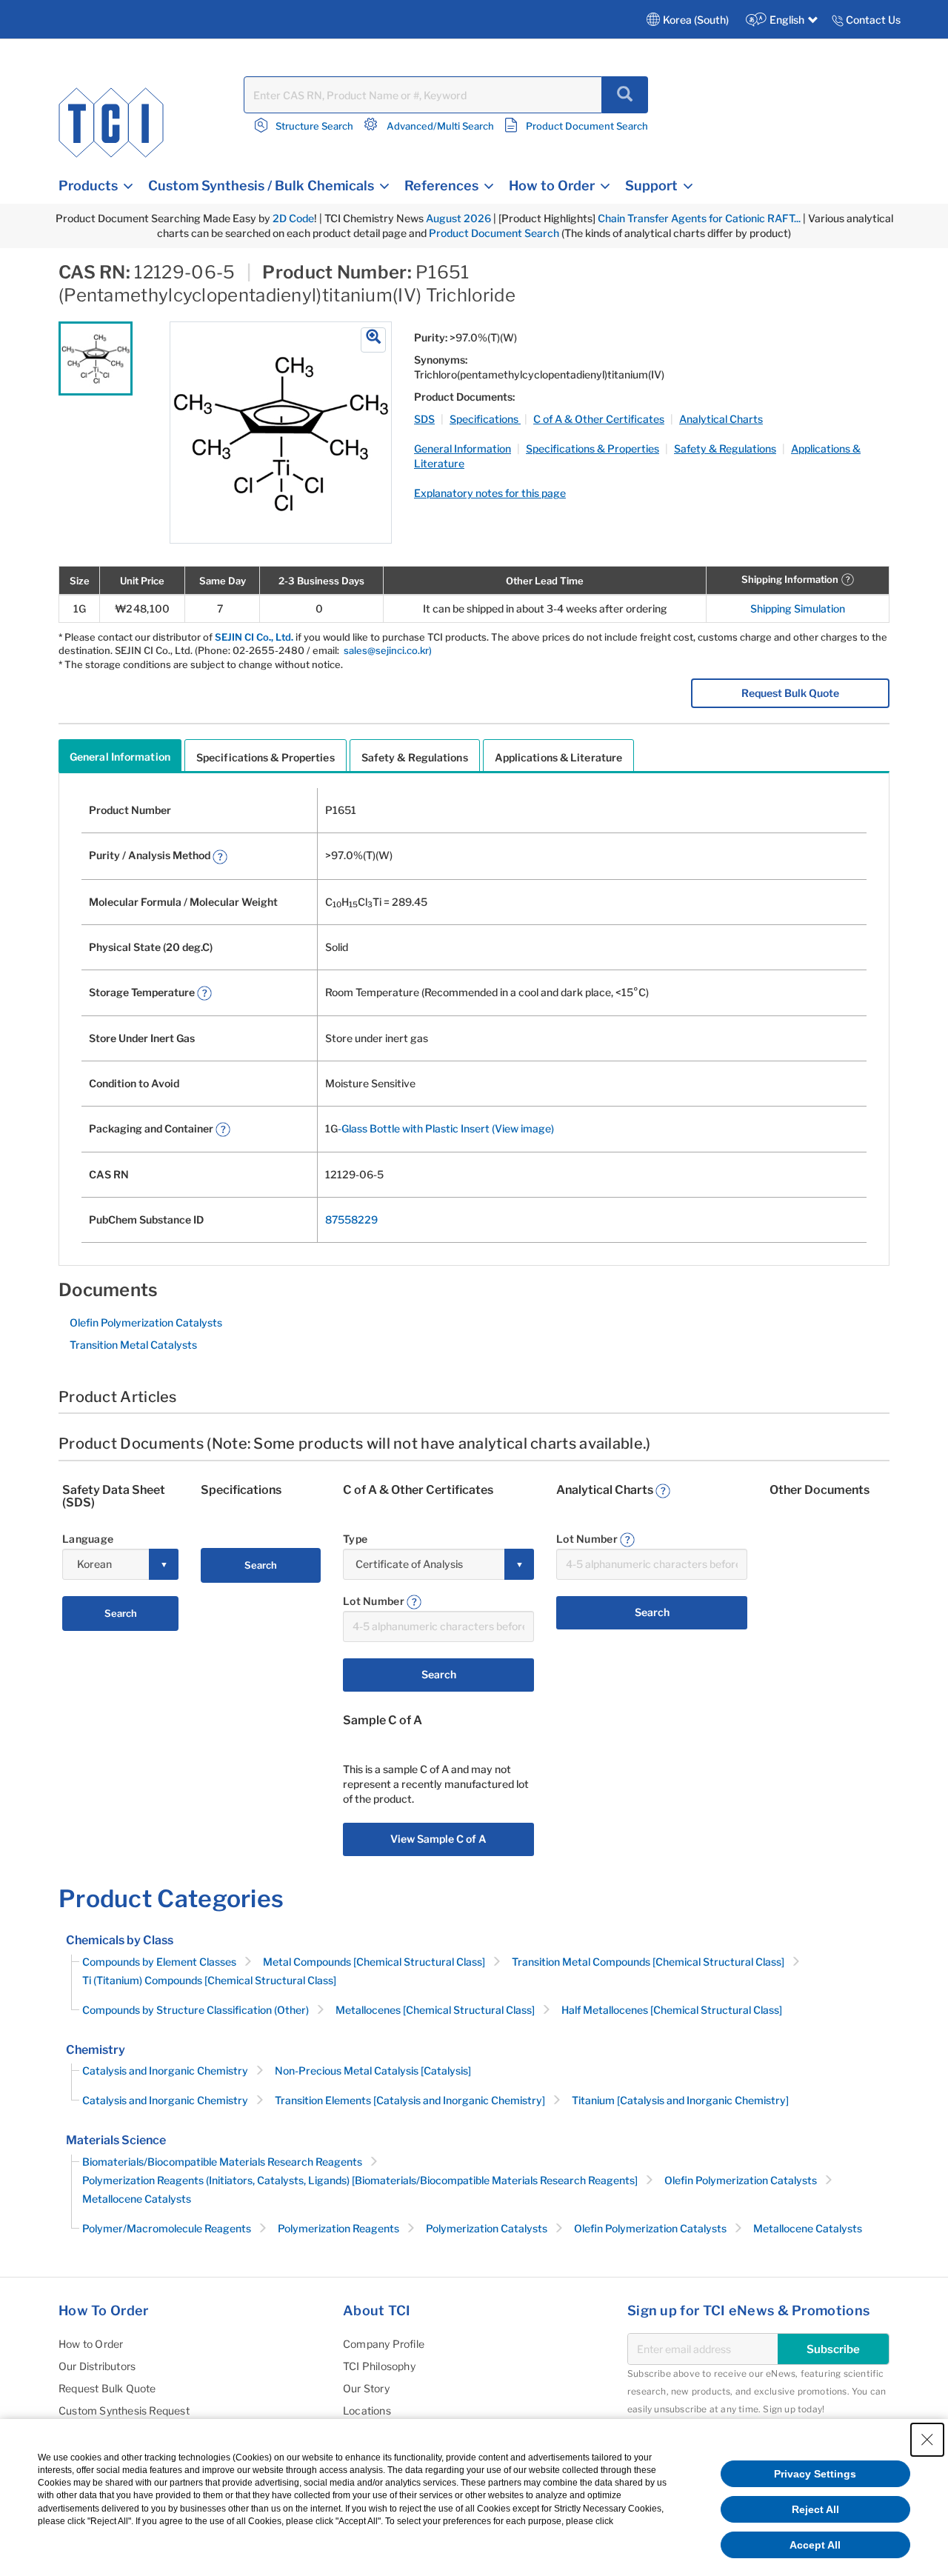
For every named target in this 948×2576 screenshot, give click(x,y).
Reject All (815, 2509)
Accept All (815, 2545)
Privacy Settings (815, 2474)
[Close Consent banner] (927, 2440)
